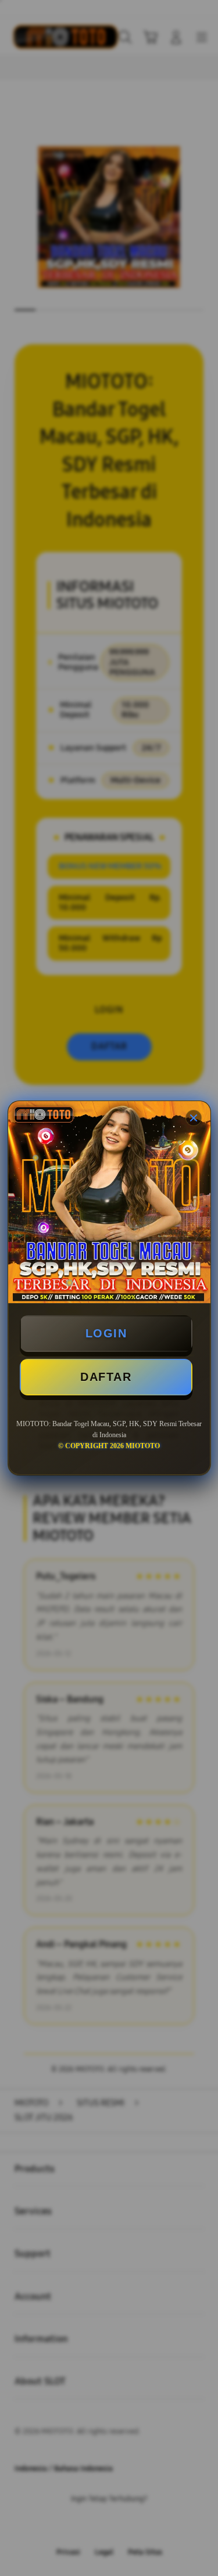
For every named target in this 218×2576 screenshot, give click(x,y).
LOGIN (106, 1333)
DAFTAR (106, 1377)
